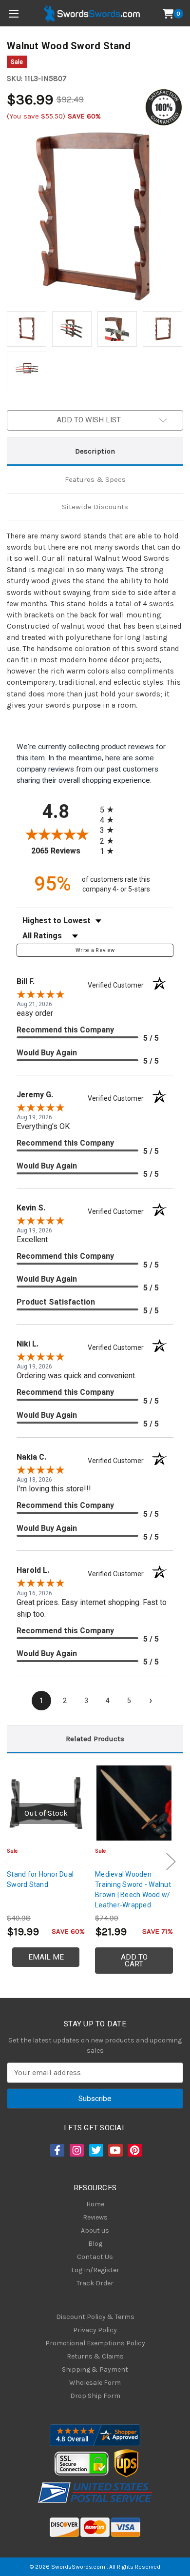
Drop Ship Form (95, 2396)
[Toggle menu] (13, 13)
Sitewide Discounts (95, 507)
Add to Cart (134, 1961)
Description (95, 451)
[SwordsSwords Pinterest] (134, 2150)
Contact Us (95, 2257)
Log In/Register (95, 2270)
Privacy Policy (95, 2330)
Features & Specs (95, 479)
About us (95, 2230)
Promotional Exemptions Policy (95, 2343)
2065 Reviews (63, 851)
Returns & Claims (95, 2356)
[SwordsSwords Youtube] (114, 2150)
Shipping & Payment (95, 2369)
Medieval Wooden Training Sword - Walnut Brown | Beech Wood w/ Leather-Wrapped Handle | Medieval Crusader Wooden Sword (133, 1905)
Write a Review (95, 950)
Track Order (95, 2283)
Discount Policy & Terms (95, 2317)
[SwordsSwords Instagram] (76, 2150)
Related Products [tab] (95, 1739)
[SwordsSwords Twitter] (95, 2150)
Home (95, 2204)
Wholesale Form (95, 2383)
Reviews (95, 2217)
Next (171, 1861)
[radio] (110, 809)
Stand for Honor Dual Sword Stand (40, 1879)
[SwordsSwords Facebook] (57, 2150)
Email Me (46, 1957)
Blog (95, 2244)
